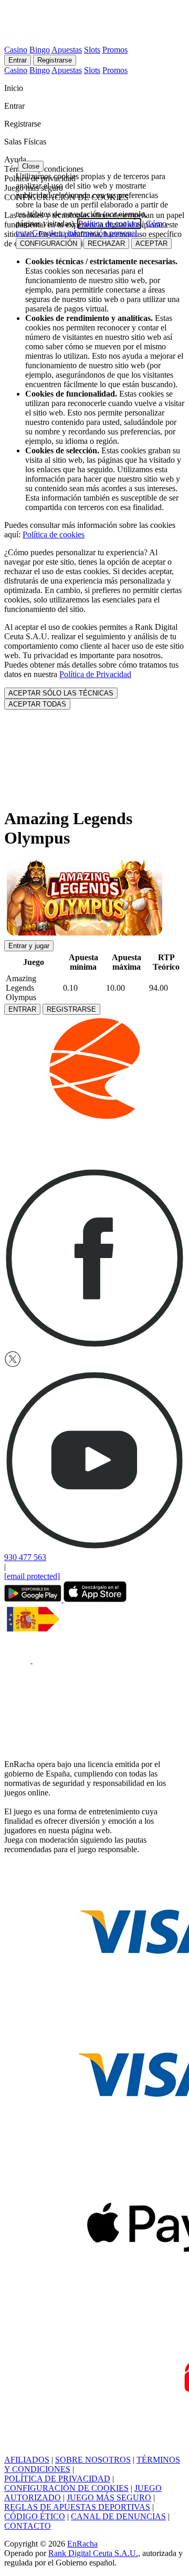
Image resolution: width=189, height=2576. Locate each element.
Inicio (15, 88)
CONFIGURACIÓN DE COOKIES (66, 2488)
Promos (115, 50)
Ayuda (16, 159)
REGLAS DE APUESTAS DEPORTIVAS (77, 2507)
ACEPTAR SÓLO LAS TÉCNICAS (61, 693)
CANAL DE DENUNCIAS (118, 2516)
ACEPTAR (151, 243)
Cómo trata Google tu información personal (91, 228)
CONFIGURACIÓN (49, 243)
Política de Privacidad (95, 674)
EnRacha (82, 2544)
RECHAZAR (106, 243)
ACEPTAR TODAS (37, 704)
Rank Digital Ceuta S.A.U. (93, 2553)
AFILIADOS (27, 2460)
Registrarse (55, 60)
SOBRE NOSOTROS (93, 2460)
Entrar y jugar (29, 946)
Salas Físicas (26, 142)
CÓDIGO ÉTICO (35, 2516)
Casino (16, 50)
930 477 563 (25, 1557)
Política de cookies (54, 534)
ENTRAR (22, 1009)
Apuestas (67, 50)
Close (31, 166)
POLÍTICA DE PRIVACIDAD (57, 2479)
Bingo (40, 50)
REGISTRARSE (71, 1009)
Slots (92, 50)
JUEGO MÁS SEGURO (109, 2497)
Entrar (18, 60)
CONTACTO (28, 2526)
